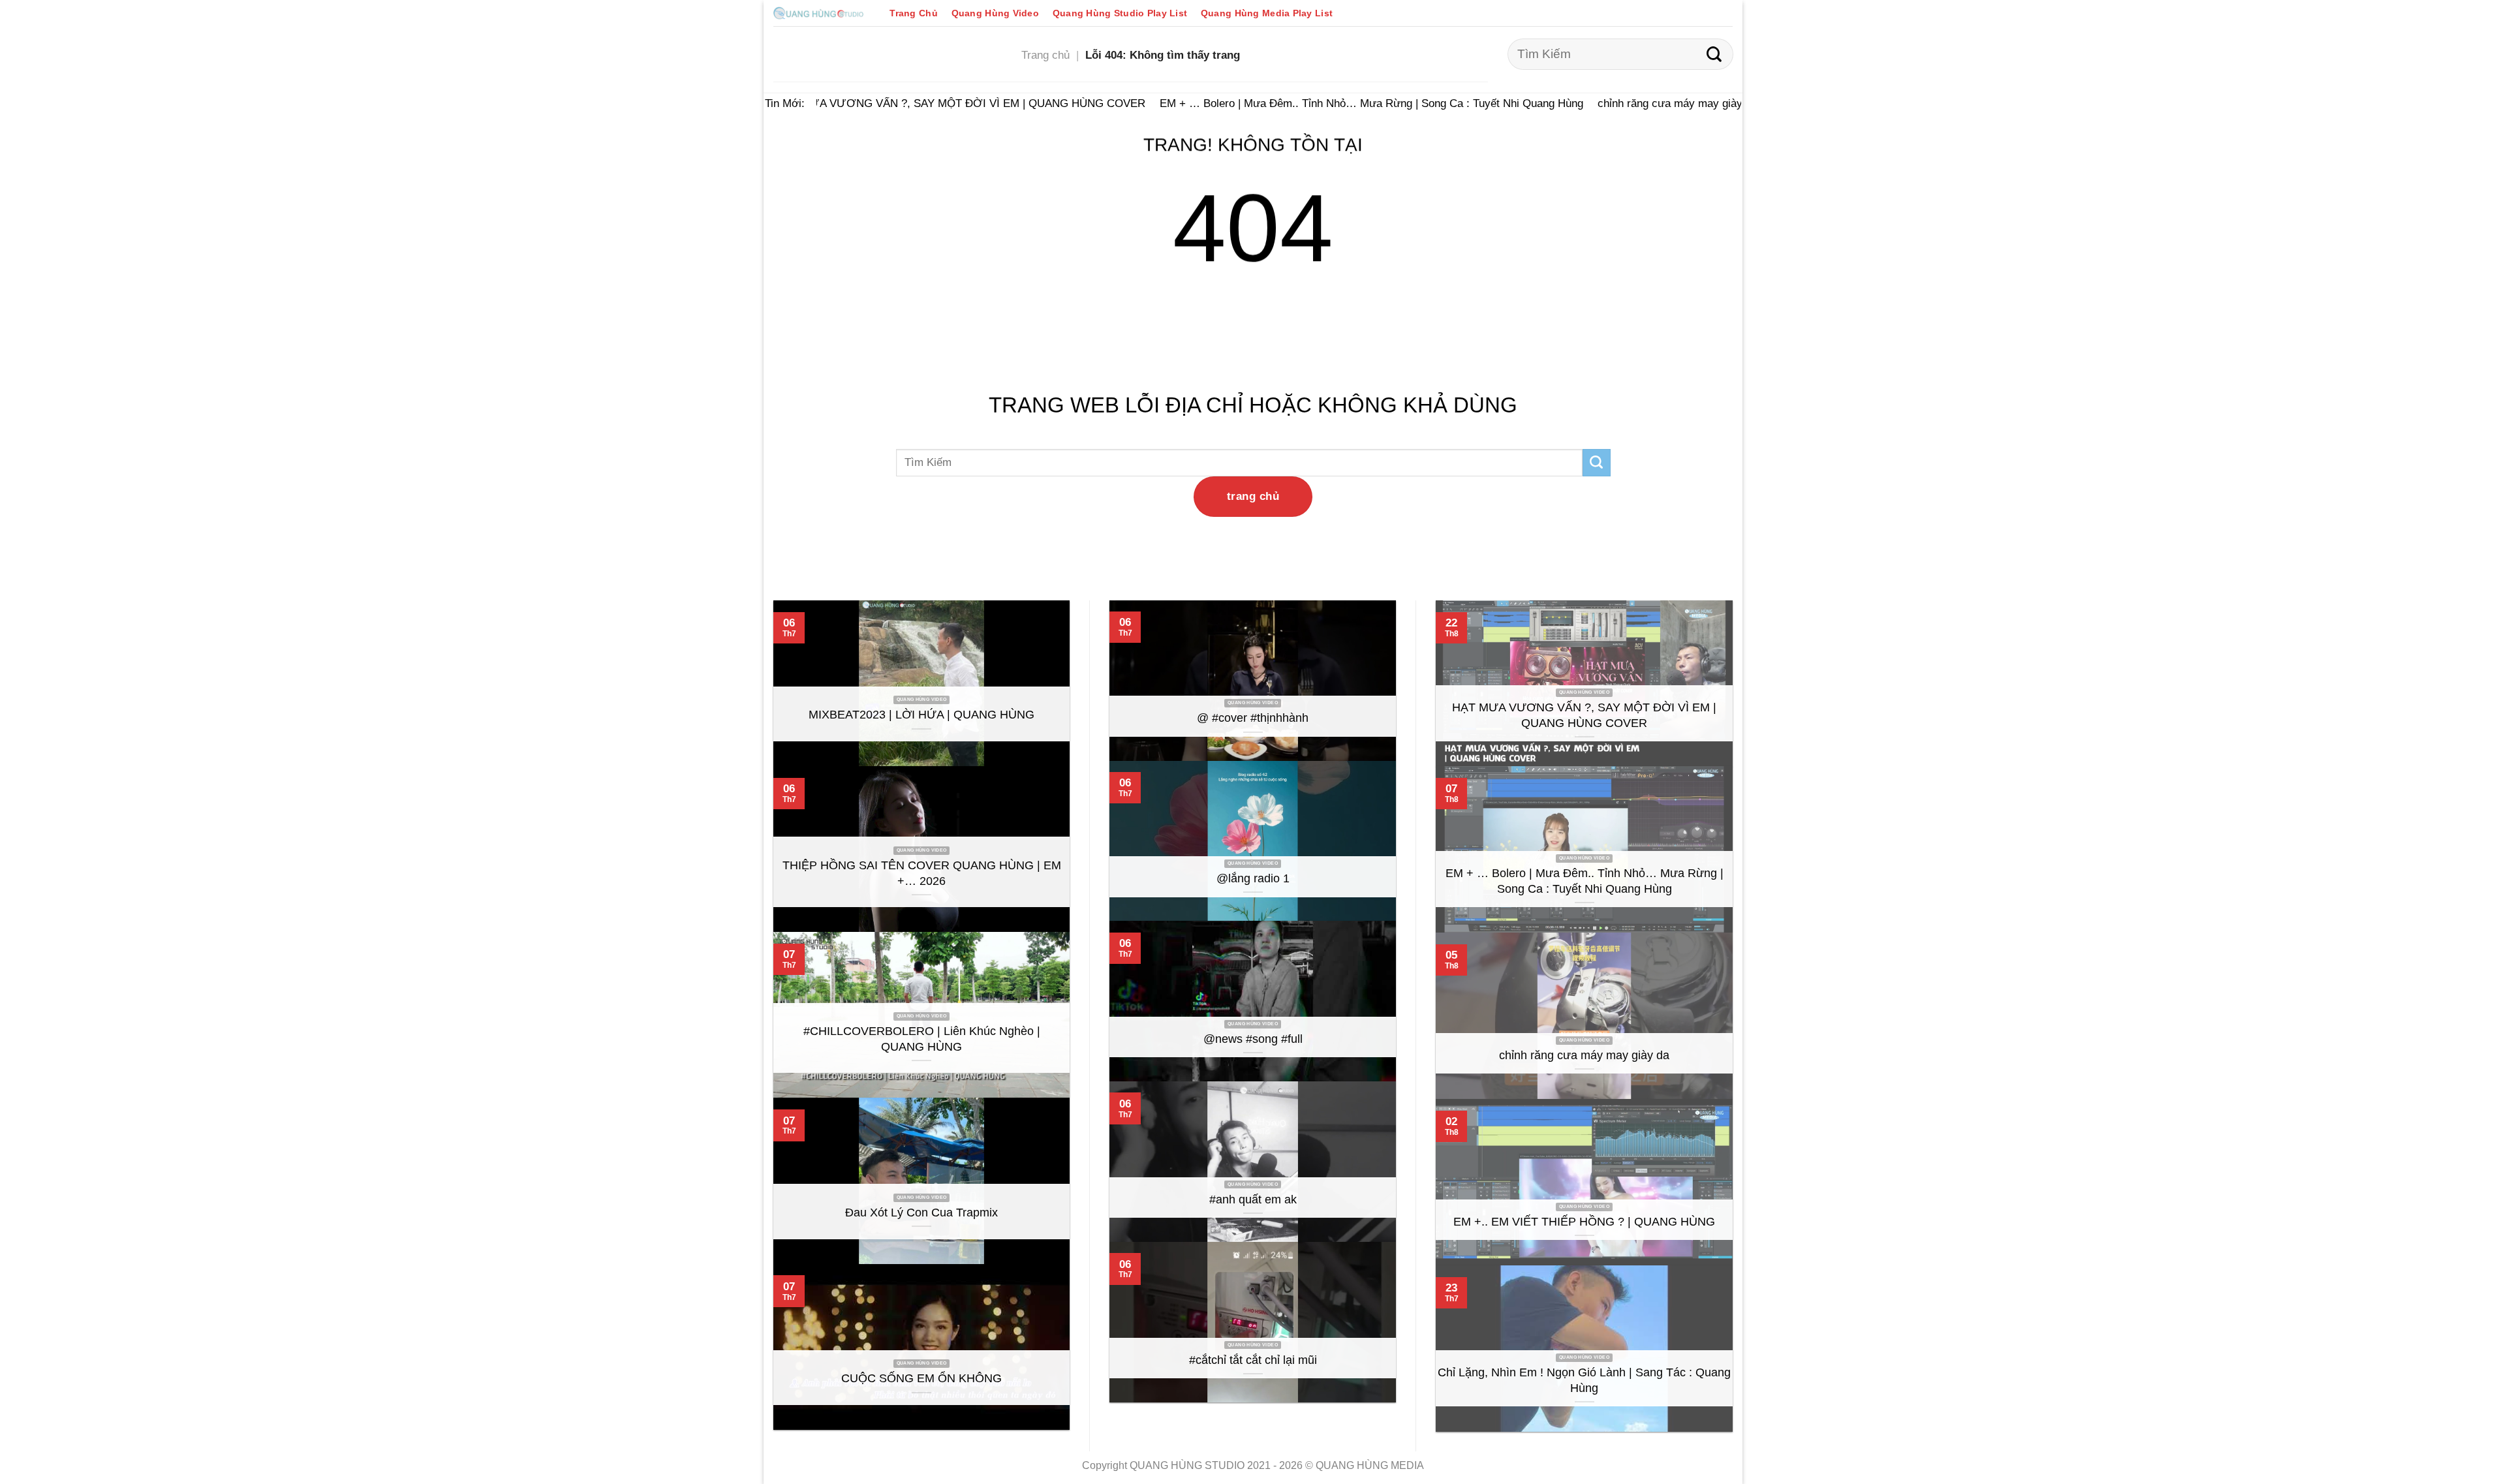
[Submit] (1714, 54)
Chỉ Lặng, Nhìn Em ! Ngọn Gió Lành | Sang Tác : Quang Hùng (1584, 1380)
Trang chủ (1045, 55)
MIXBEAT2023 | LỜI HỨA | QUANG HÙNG (921, 715)
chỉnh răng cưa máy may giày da (1659, 103)
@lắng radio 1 (1253, 878)
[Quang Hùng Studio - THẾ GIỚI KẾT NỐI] (818, 13)
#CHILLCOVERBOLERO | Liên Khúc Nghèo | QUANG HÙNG (922, 1039)
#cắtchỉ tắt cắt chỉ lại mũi (1253, 1360)
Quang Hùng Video (995, 13)
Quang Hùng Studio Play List (1120, 13)
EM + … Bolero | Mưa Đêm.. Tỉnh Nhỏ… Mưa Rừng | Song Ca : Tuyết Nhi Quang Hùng (1353, 103)
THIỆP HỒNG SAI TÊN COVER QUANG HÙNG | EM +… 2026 (922, 873)
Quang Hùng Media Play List (1267, 13)
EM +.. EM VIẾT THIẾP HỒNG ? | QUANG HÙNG (1584, 1222)
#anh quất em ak (1253, 1199)
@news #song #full (1253, 1039)
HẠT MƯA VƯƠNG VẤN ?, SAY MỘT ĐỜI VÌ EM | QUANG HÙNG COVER (942, 103)
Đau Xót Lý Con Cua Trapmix (921, 1213)
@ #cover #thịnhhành (1253, 718)
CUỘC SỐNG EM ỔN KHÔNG (921, 1378)
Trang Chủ (914, 13)
